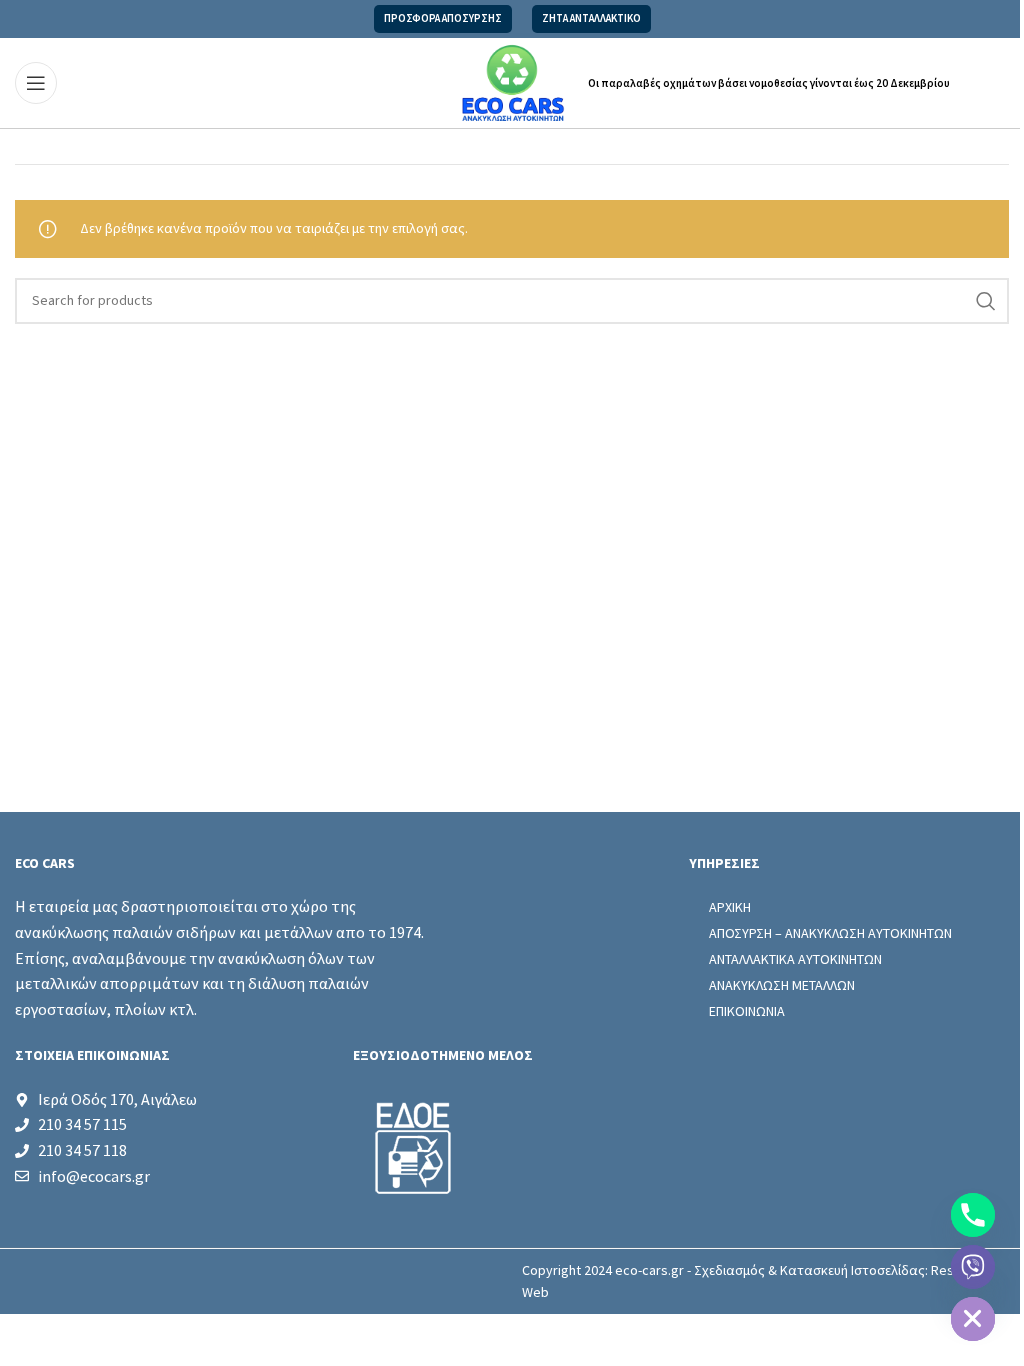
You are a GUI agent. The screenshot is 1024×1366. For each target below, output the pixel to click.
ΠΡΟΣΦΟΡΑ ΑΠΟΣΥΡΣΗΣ (443, 18)
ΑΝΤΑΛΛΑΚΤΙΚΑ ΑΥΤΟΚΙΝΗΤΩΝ (795, 959)
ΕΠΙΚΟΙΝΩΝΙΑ (747, 1011)
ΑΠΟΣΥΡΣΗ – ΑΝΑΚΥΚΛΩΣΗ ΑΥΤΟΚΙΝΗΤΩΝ (830, 933)
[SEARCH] (986, 301)
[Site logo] (512, 82)
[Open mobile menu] (36, 83)
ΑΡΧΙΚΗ (730, 907)
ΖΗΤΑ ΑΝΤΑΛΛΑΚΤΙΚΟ (591, 18)
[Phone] (973, 1215)
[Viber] (973, 1267)
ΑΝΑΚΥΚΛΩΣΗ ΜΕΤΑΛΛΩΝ (782, 985)
